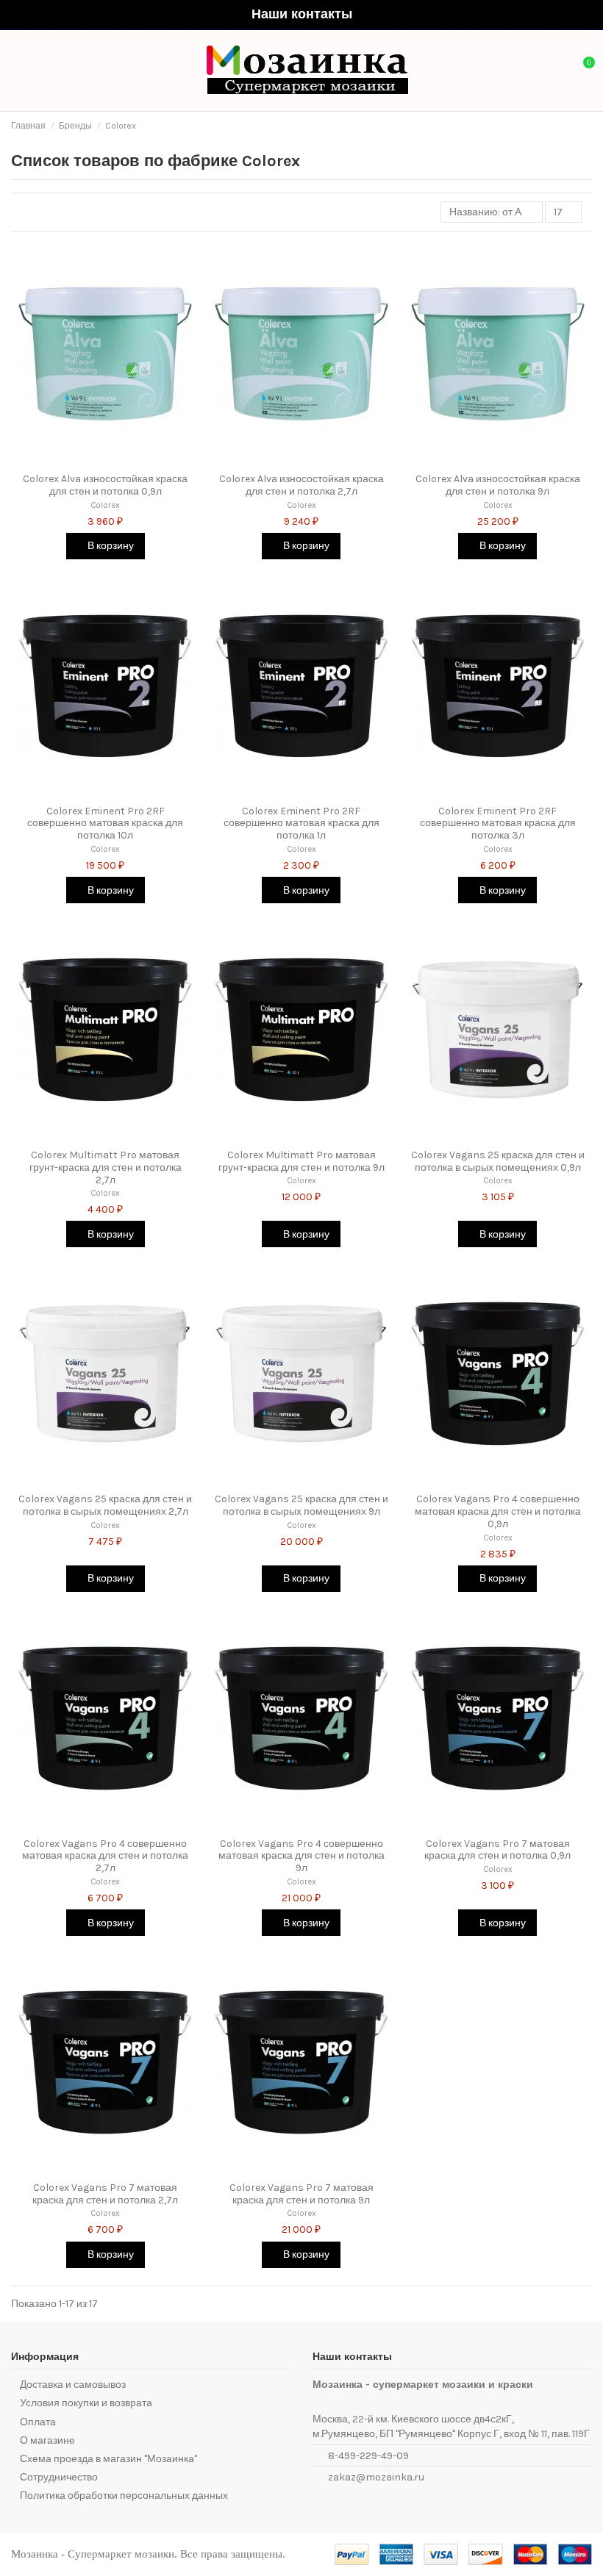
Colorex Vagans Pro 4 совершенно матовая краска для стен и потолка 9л (301, 1856)
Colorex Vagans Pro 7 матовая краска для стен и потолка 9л (301, 2194)
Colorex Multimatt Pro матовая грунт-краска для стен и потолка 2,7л (106, 1167)
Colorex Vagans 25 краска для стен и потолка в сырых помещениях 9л (301, 1505)
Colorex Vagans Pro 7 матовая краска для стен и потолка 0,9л (497, 1850)
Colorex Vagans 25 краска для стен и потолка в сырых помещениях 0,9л (498, 1161)
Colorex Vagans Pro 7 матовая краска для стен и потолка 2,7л (105, 2194)
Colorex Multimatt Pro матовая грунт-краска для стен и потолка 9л (301, 1161)
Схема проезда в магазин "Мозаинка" (108, 2459)
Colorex (105, 505)
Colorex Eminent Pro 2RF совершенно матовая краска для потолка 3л (498, 824)
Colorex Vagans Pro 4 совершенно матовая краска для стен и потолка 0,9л (498, 1511)
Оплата (38, 2422)
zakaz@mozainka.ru (376, 2477)
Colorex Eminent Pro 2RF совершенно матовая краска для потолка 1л (301, 824)
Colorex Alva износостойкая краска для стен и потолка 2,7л (301, 485)
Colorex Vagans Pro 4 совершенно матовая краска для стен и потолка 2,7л (105, 1856)
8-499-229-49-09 (368, 2456)
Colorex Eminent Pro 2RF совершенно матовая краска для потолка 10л (105, 824)
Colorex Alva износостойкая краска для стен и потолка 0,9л (105, 485)
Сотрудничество (59, 2477)
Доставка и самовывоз (73, 2385)
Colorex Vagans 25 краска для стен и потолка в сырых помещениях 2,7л (105, 1505)
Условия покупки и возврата (86, 2403)
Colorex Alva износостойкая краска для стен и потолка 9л (498, 485)
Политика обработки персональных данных (124, 2496)
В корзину (110, 546)
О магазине (47, 2440)
